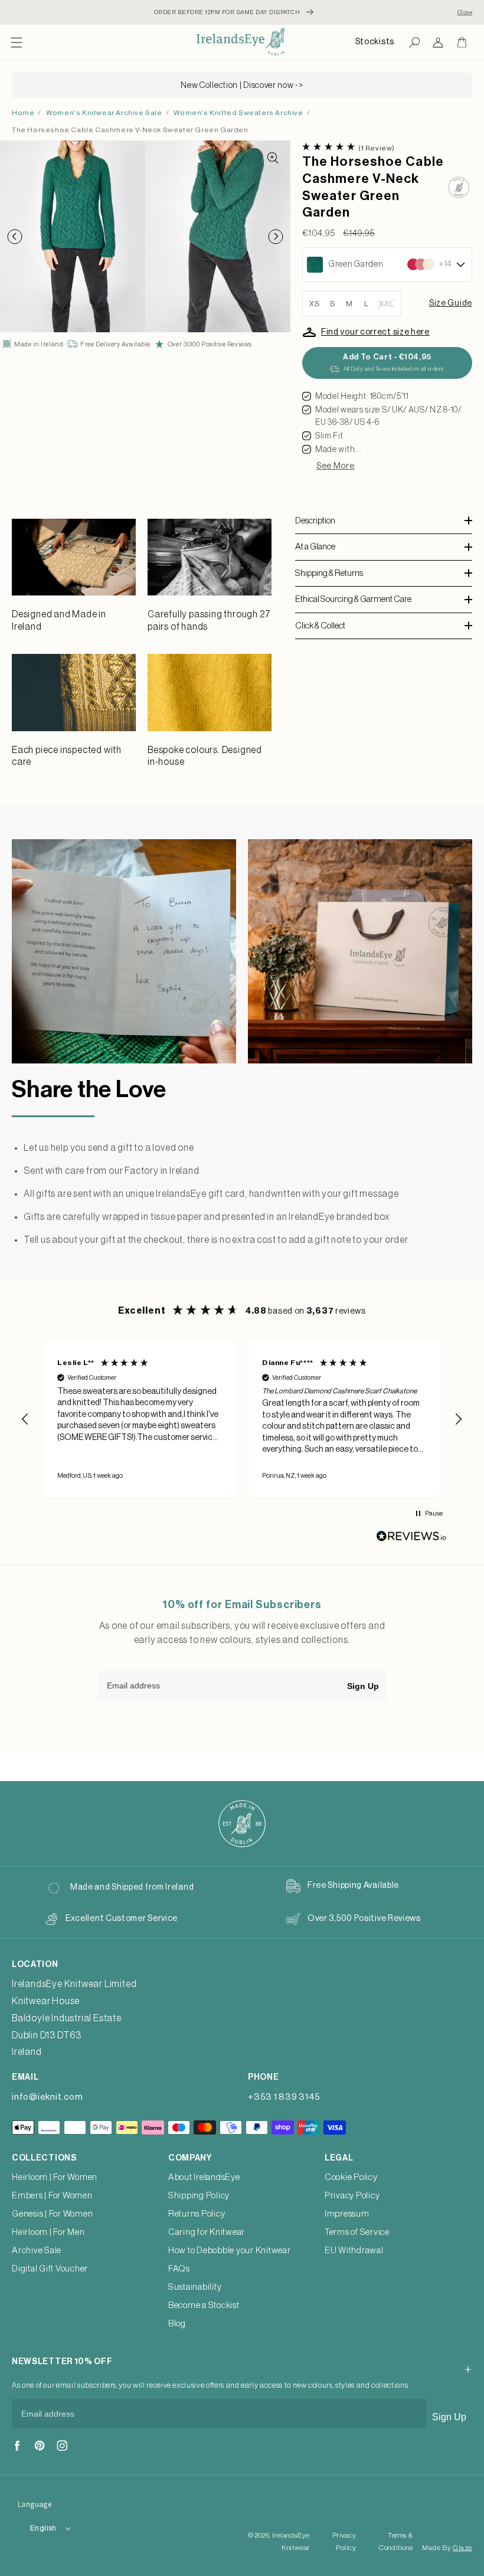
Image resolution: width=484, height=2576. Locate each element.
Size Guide (451, 303)
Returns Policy (197, 2214)
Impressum (347, 2214)
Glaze (462, 2548)
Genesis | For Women (52, 2214)
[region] (242, 1419)
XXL (387, 304)
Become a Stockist (204, 2305)
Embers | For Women (52, 2196)
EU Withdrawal (354, 2251)
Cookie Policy (351, 2177)
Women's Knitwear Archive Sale (104, 113)
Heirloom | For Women (55, 2177)
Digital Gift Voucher (50, 2269)
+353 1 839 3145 (284, 2097)
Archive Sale (37, 2251)
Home (23, 113)
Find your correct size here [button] (375, 332)
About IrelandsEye (204, 2177)
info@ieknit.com (47, 2097)
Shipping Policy (199, 2196)
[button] (17, 42)
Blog (177, 2324)
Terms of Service (357, 2232)
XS (315, 304)
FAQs (179, 2269)
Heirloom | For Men (48, 2232)
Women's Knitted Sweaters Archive (238, 113)
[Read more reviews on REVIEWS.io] (411, 1539)
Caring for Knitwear (207, 2232)
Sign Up (363, 1686)
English (43, 2528)
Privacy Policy (352, 2196)
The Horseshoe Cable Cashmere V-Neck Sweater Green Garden (130, 130)
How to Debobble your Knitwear (230, 2251)
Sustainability (195, 2287)
